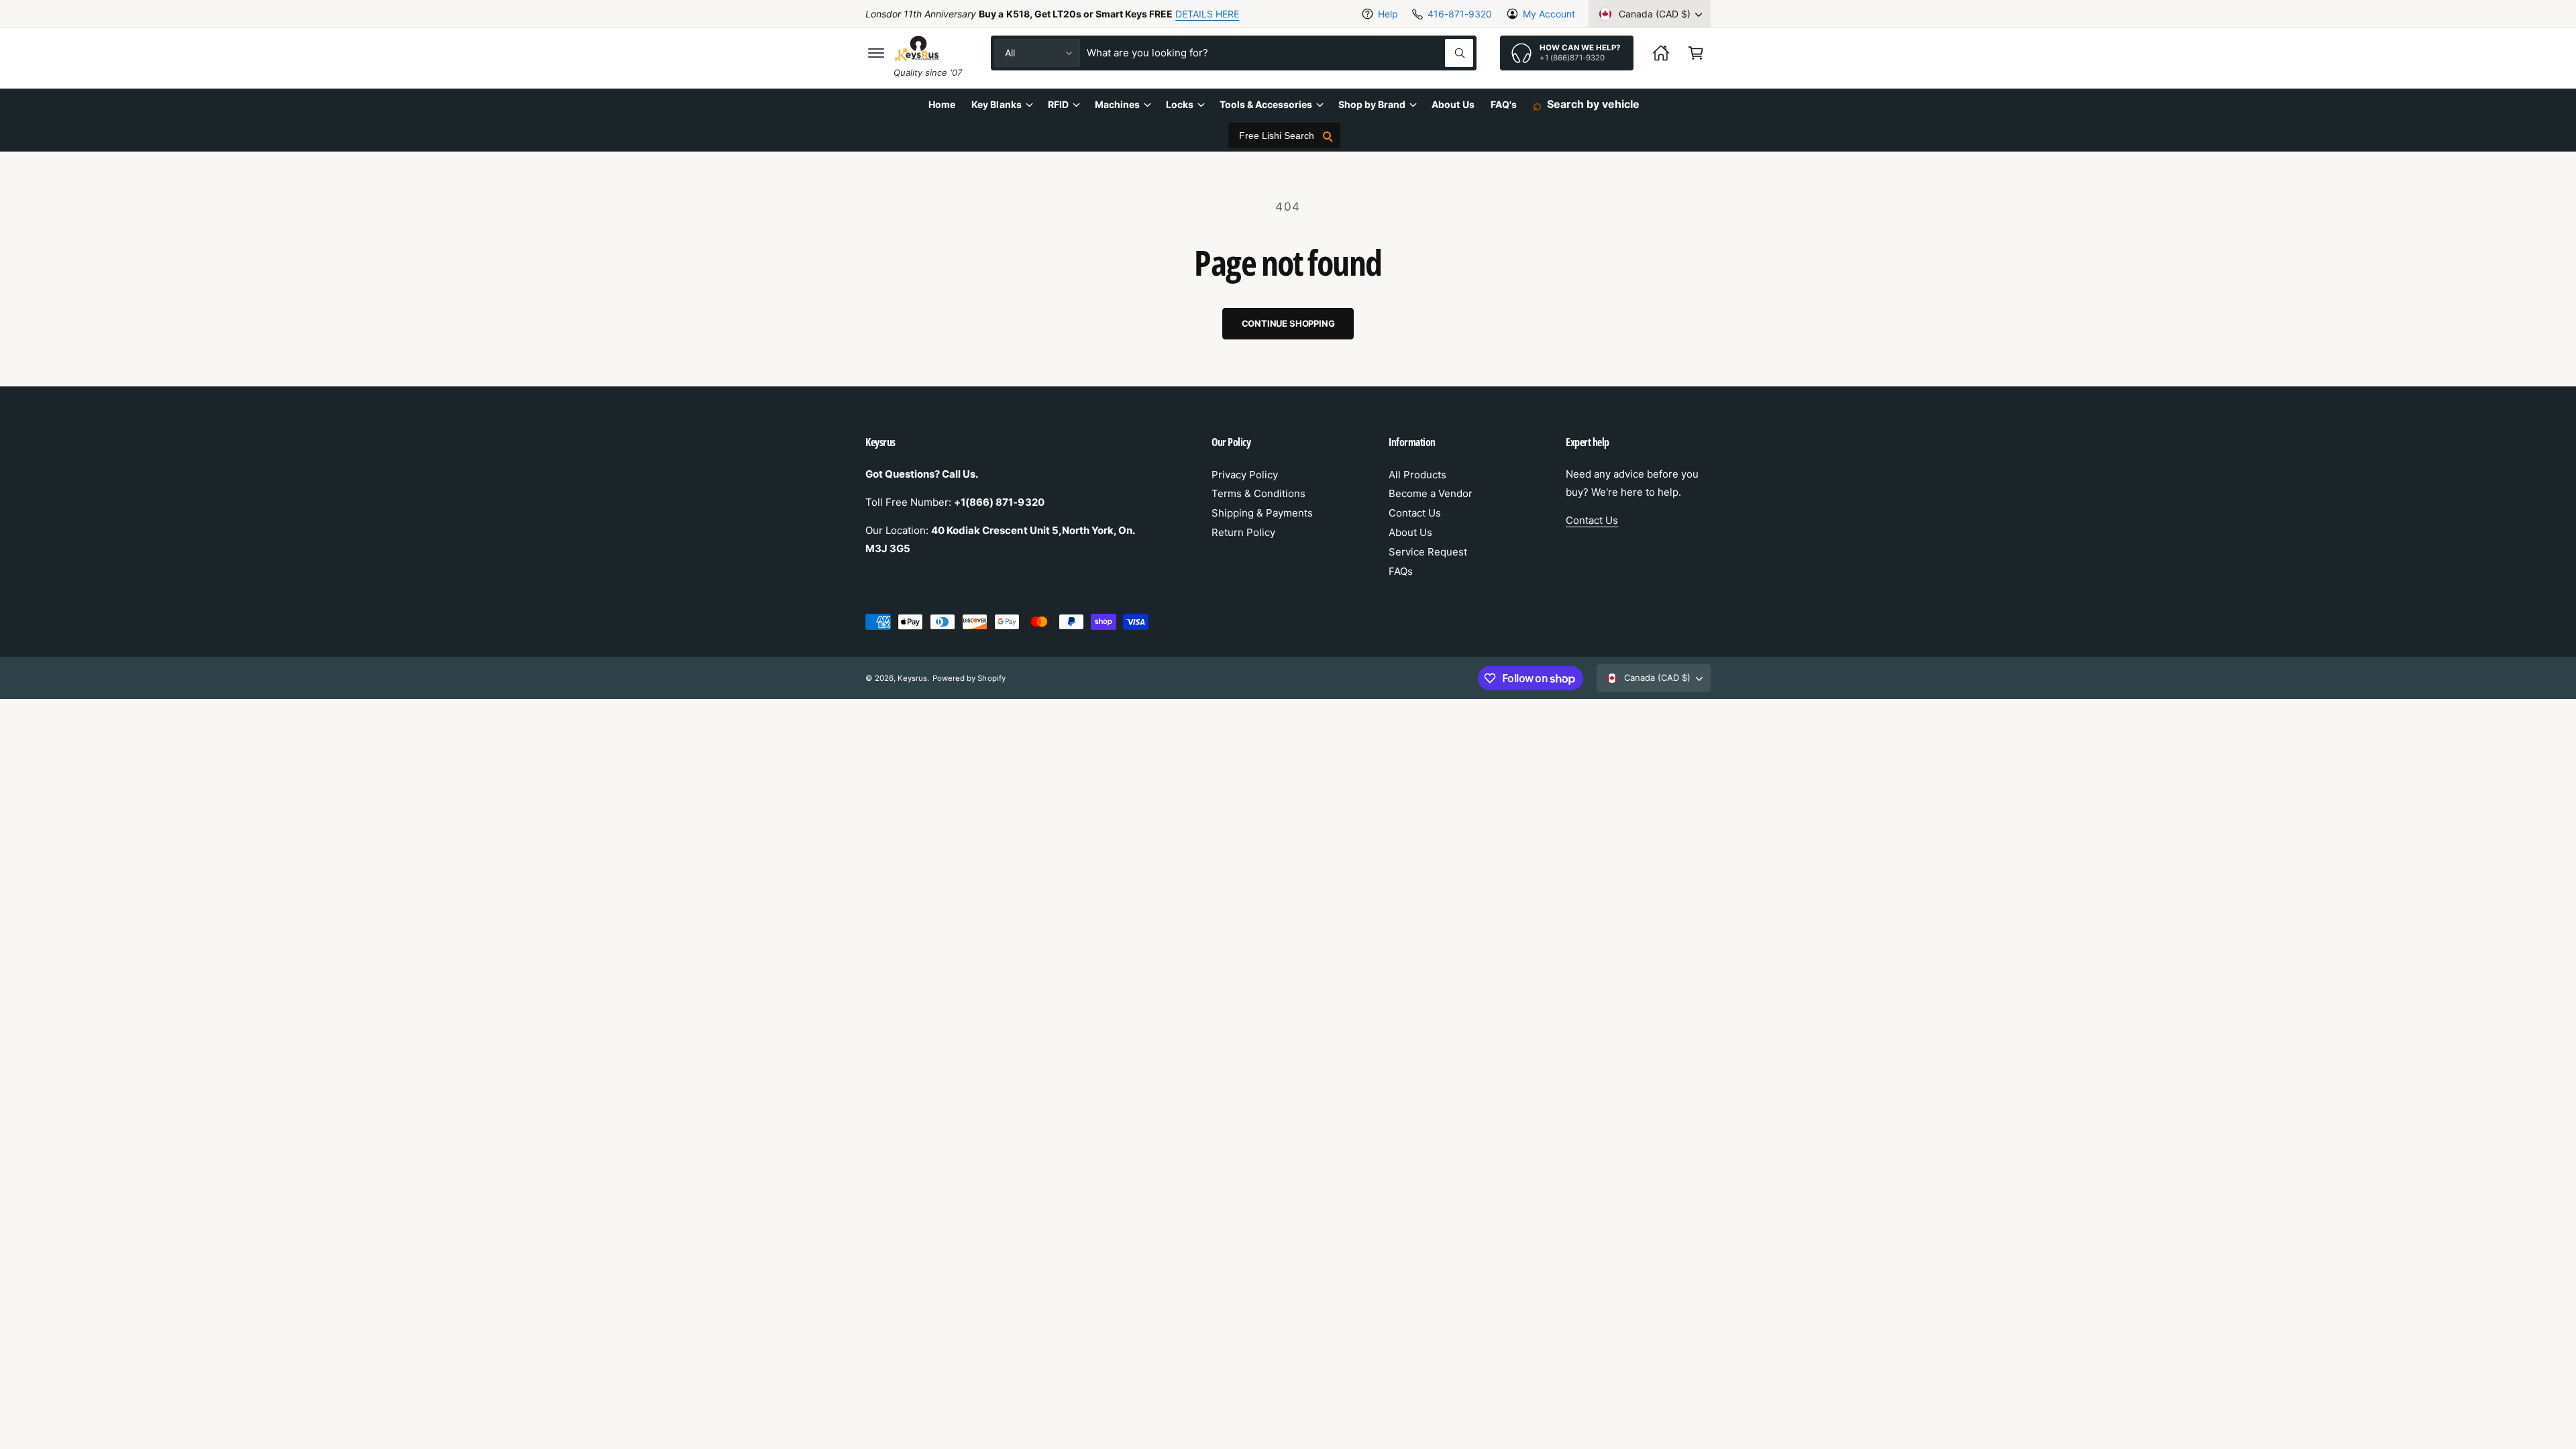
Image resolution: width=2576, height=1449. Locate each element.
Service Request (1428, 552)
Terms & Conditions (1258, 493)
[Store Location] (1661, 53)
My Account (1549, 14)
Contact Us (1415, 513)
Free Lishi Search (1277, 136)
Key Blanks (996, 104)
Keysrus (912, 678)
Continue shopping (1288, 323)
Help (1388, 14)
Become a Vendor (1431, 493)
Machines (1117, 104)
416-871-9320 (1459, 14)
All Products (1417, 475)
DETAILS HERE (1207, 14)
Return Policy (1243, 532)
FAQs (1401, 571)
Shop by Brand (1372, 104)
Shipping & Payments (1262, 513)
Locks (1180, 104)
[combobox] (1280, 53)
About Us (1410, 532)
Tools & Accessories (1266, 104)
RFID (1058, 104)
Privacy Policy (1245, 475)
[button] (876, 53)
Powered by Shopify (969, 678)
